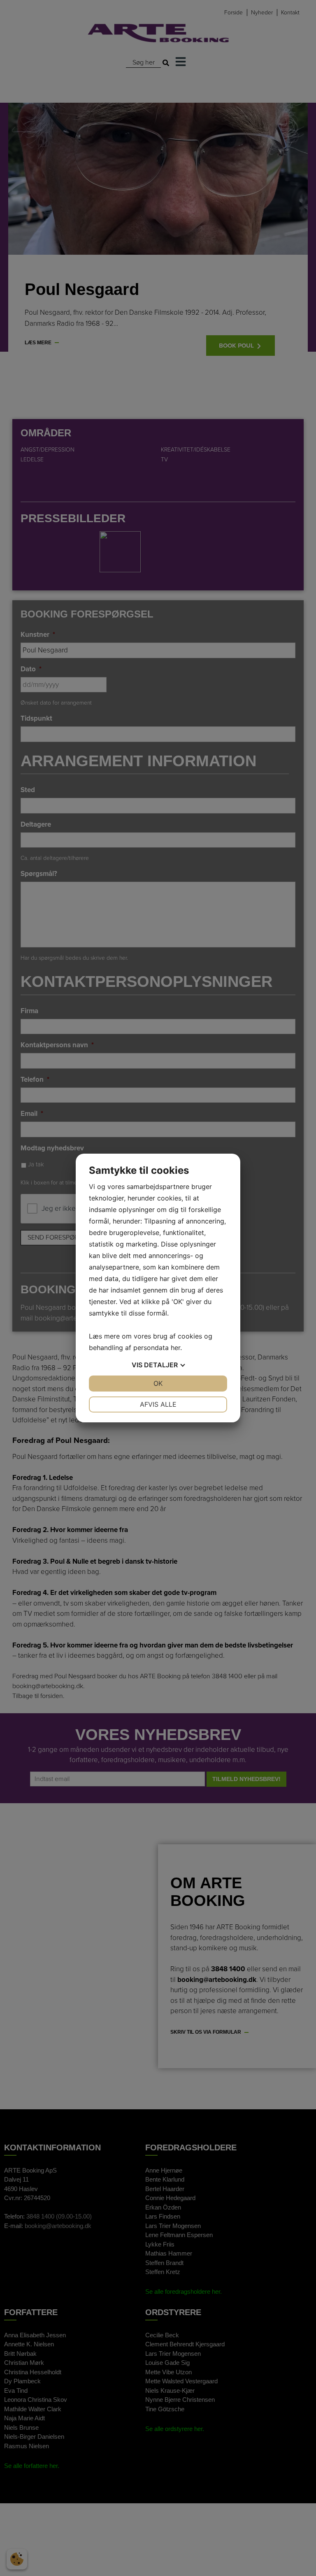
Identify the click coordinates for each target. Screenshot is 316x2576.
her (175, 1348)
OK (158, 1383)
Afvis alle (158, 1404)
